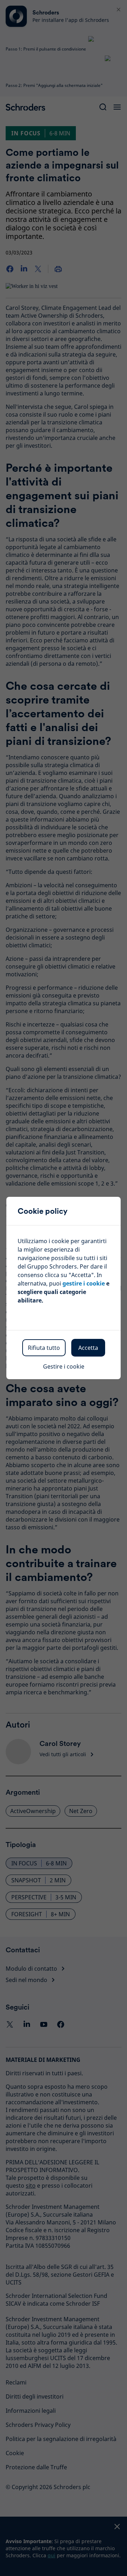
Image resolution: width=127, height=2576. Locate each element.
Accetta (88, 1348)
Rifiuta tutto (44, 1348)
